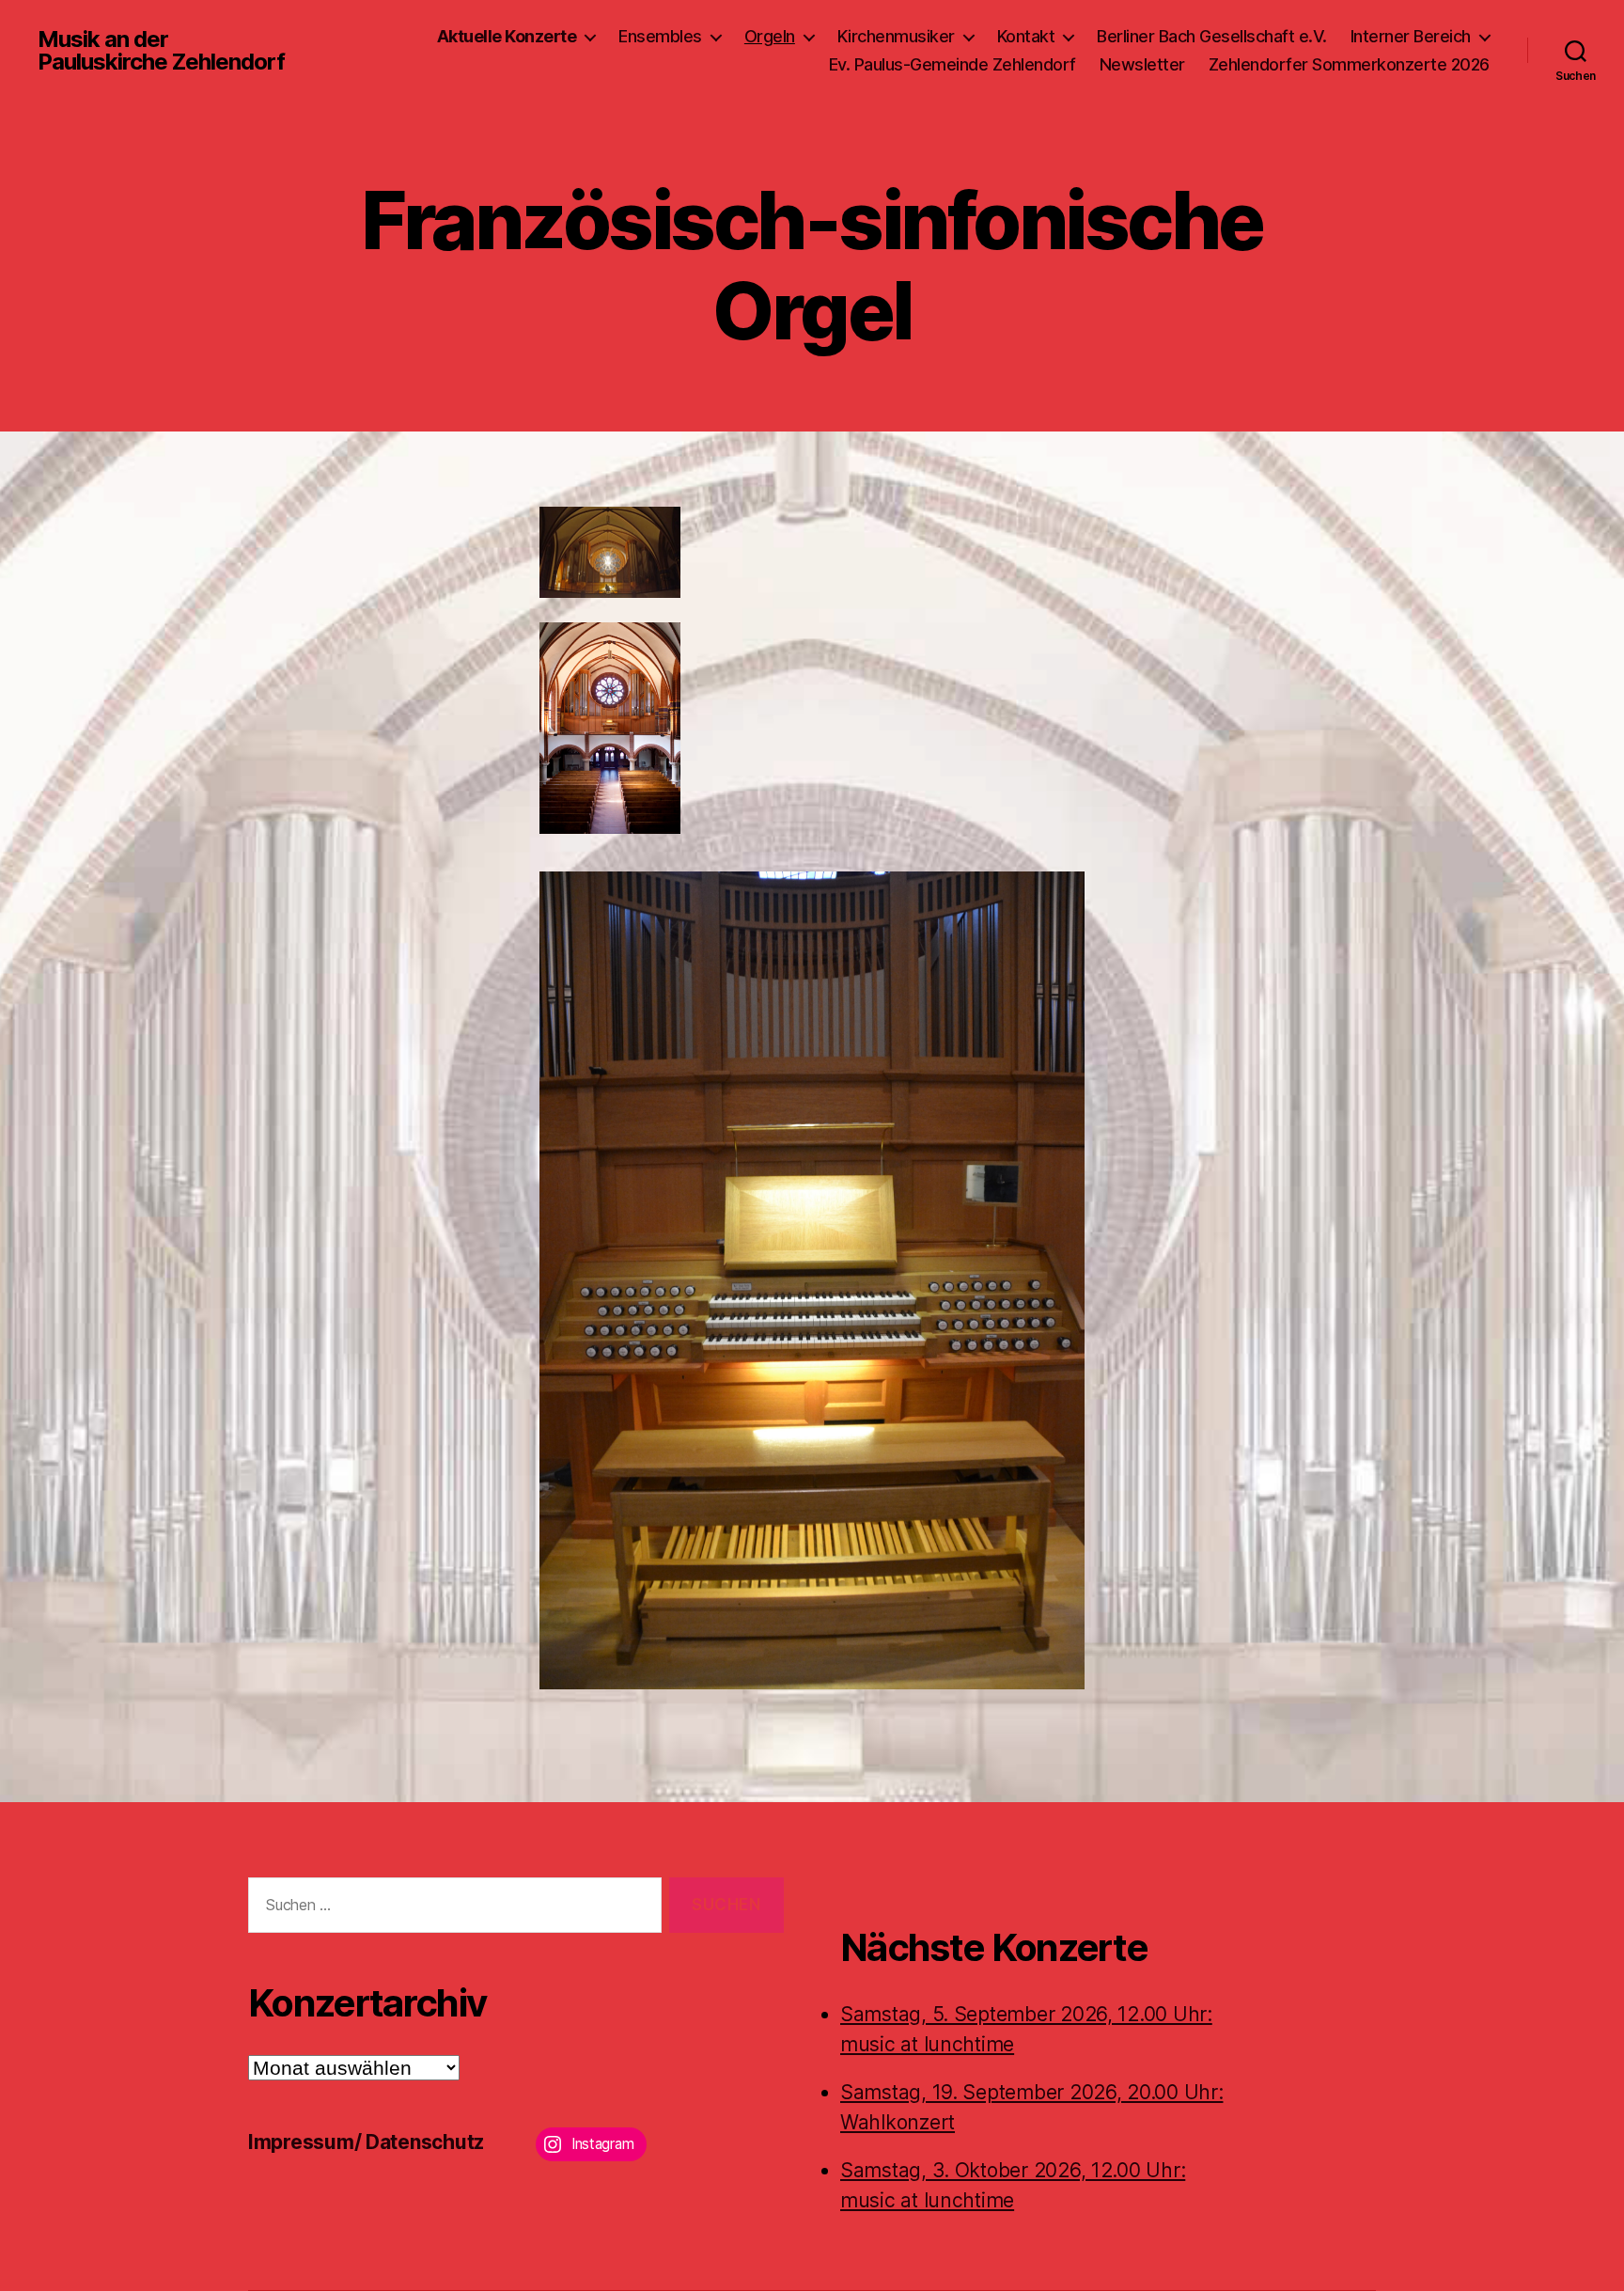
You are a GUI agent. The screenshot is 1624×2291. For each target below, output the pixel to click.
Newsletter (1142, 64)
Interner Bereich (1411, 36)
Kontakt (1026, 36)
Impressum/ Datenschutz (366, 2142)
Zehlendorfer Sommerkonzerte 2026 (1349, 64)
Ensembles (660, 36)
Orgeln (770, 36)
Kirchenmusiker (896, 36)
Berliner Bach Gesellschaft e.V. (1212, 36)
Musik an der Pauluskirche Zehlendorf (161, 51)
